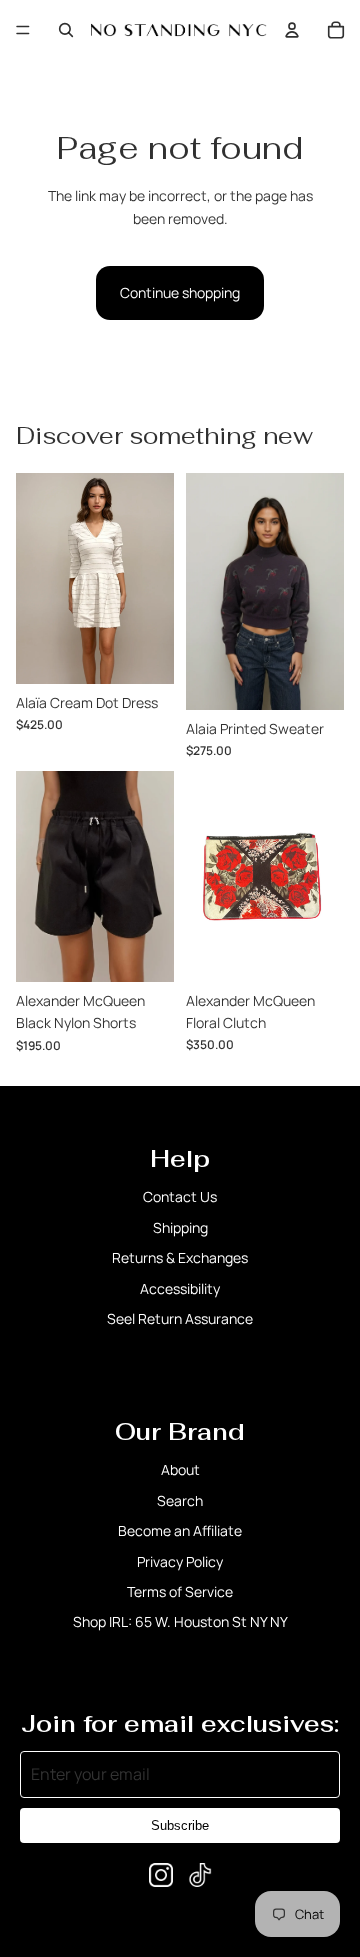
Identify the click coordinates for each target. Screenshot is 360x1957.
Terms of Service (180, 1591)
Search (180, 1500)
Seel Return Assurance (180, 1318)
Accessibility (180, 1288)
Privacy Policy (180, 1561)
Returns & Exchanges (180, 1257)
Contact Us (180, 1196)
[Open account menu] (292, 30)
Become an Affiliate (180, 1530)
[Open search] (66, 30)
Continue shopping (180, 292)
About (180, 1469)
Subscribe (180, 1825)
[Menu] (23, 30)
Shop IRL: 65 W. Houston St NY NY (180, 1621)
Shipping (180, 1227)
